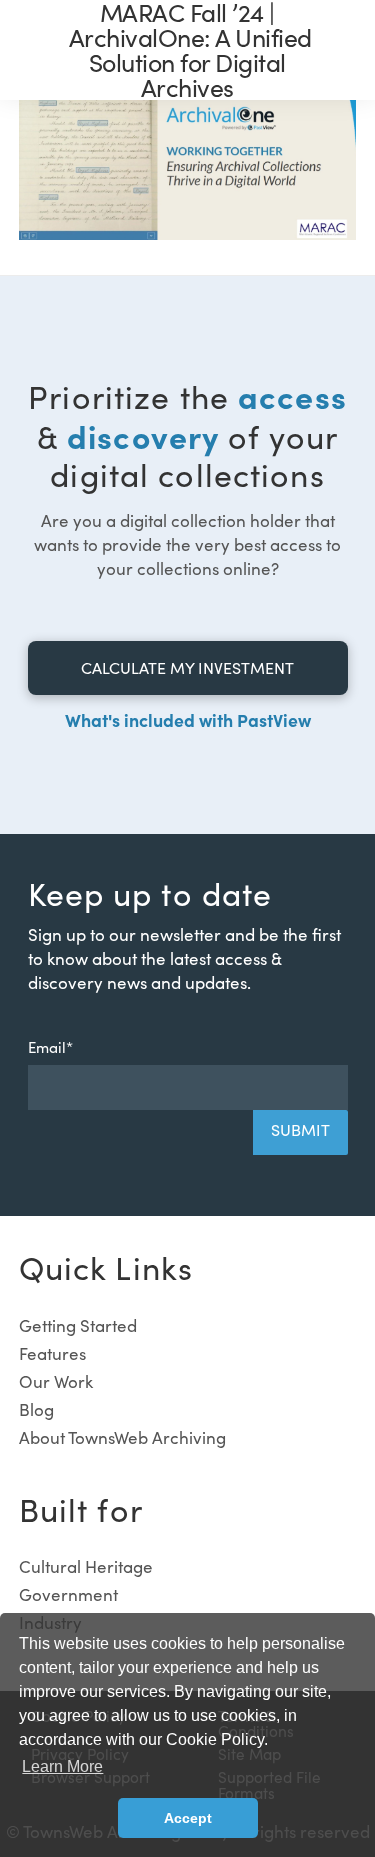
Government (68, 1594)
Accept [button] (188, 1818)
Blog (36, 1409)
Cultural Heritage (86, 1566)
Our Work (56, 1381)
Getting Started (78, 1325)
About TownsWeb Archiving (122, 1437)
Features (52, 1353)
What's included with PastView (188, 719)
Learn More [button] (62, 1766)
